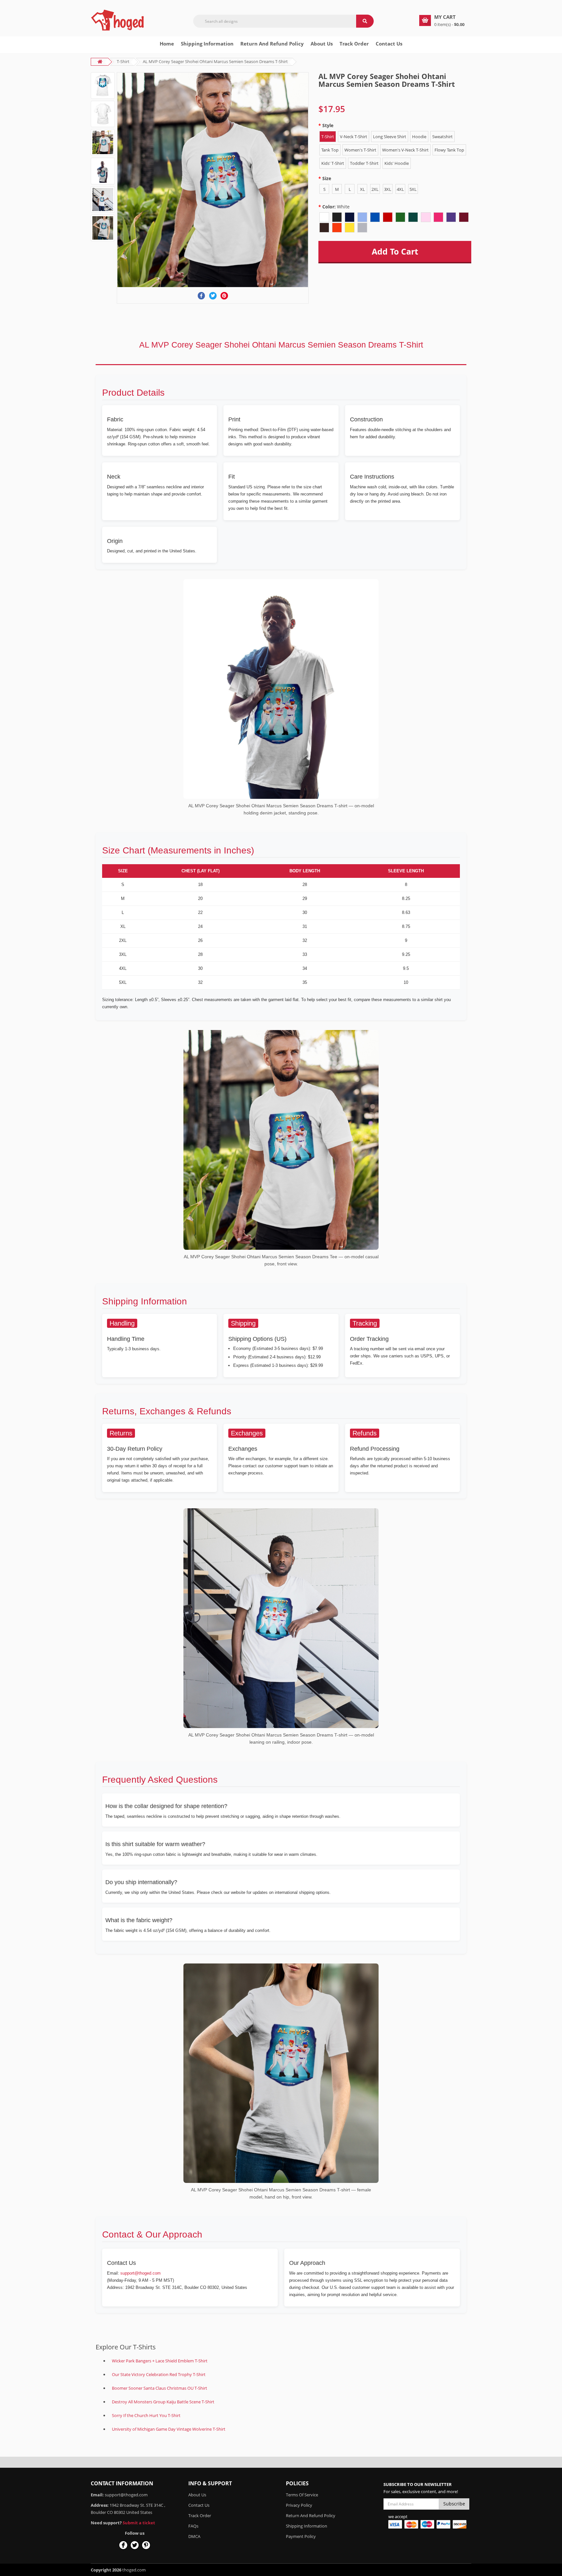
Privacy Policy (299, 2505)
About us (322, 44)
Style (328, 125)
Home (167, 44)
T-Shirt (123, 61)
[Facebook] (201, 296)
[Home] (118, 20)
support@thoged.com (140, 2273)
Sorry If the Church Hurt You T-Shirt (146, 2415)
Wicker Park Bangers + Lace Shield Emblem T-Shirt (160, 2361)
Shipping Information (207, 44)
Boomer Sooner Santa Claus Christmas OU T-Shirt (160, 2388)
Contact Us (389, 44)
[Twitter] (213, 296)
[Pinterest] (224, 296)
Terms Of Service (302, 2495)
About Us (197, 2495)
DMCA (194, 2536)
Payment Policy (301, 2536)
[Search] (365, 21)
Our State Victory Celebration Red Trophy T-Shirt (159, 2374)
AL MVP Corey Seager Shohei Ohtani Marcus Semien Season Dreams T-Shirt (215, 61)
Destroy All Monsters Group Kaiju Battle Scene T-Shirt (163, 2402)
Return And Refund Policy (272, 44)
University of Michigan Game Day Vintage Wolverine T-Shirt (169, 2429)
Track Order (354, 44)
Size (327, 178)
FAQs (193, 2526)
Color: (336, 207)
